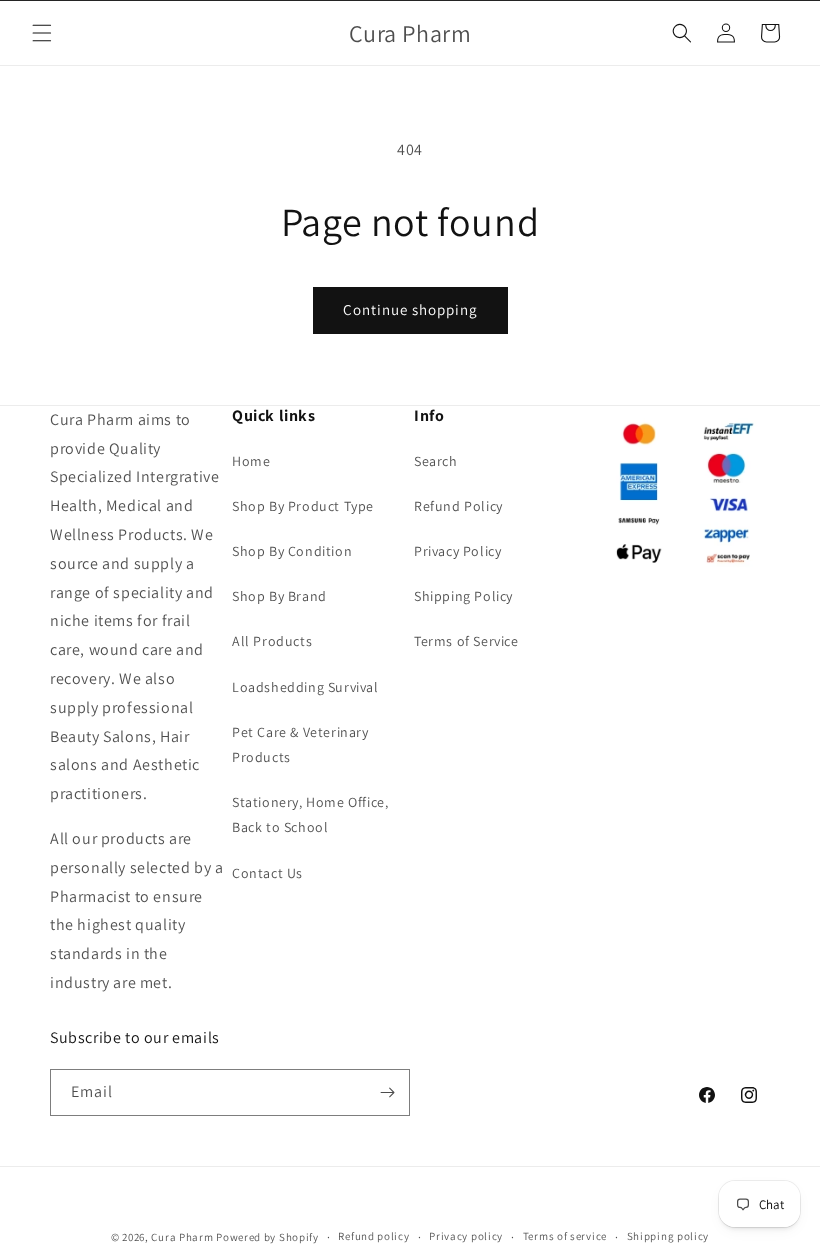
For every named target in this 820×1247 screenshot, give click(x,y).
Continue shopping (410, 309)
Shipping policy (668, 1236)
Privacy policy (466, 1236)
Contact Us (267, 873)
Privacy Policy (457, 551)
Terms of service (565, 1236)
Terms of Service (466, 641)
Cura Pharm (182, 1237)
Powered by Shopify (267, 1237)
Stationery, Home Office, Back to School (310, 814)
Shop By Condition (292, 551)
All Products (272, 641)
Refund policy (373, 1236)
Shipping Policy (463, 596)
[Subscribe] (387, 1092)
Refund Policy (458, 506)
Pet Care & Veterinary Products (300, 744)
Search (436, 461)
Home (251, 461)
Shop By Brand (279, 596)
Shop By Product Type (303, 506)
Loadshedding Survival (305, 687)
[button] (42, 33)
